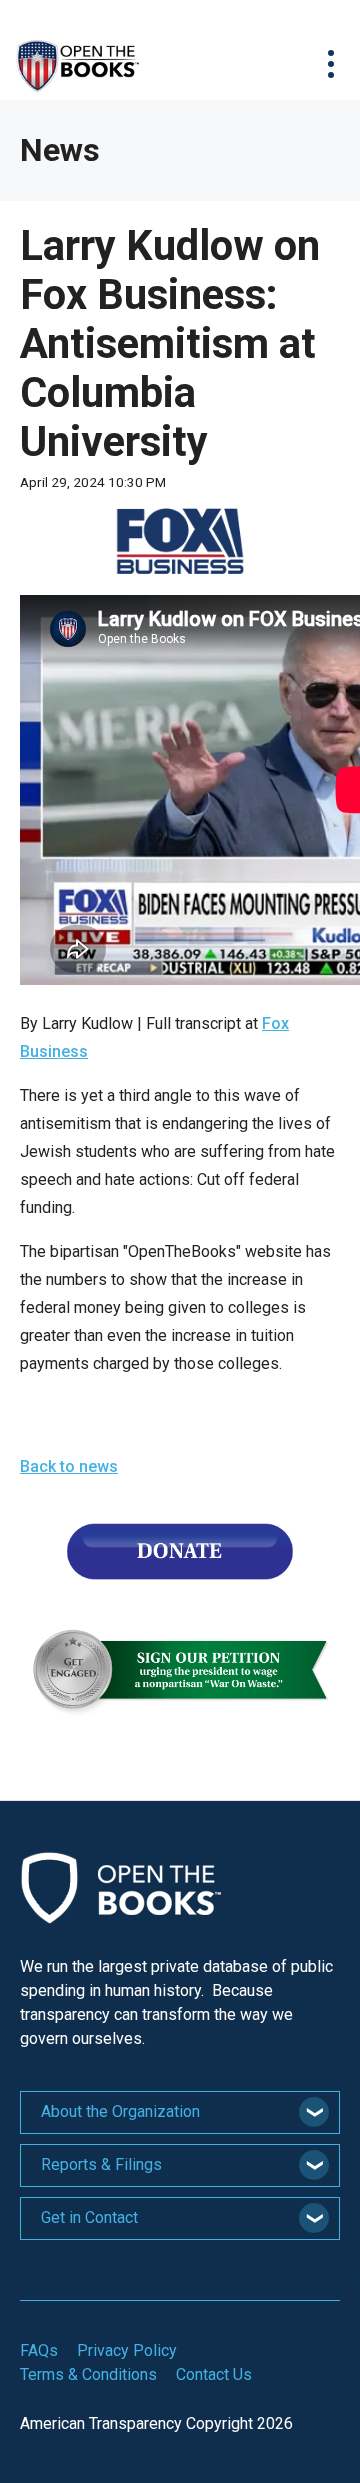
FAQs (39, 2350)
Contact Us (214, 2374)
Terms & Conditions (88, 2374)
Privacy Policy (127, 2350)
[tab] (180, 2112)
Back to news (69, 1466)
